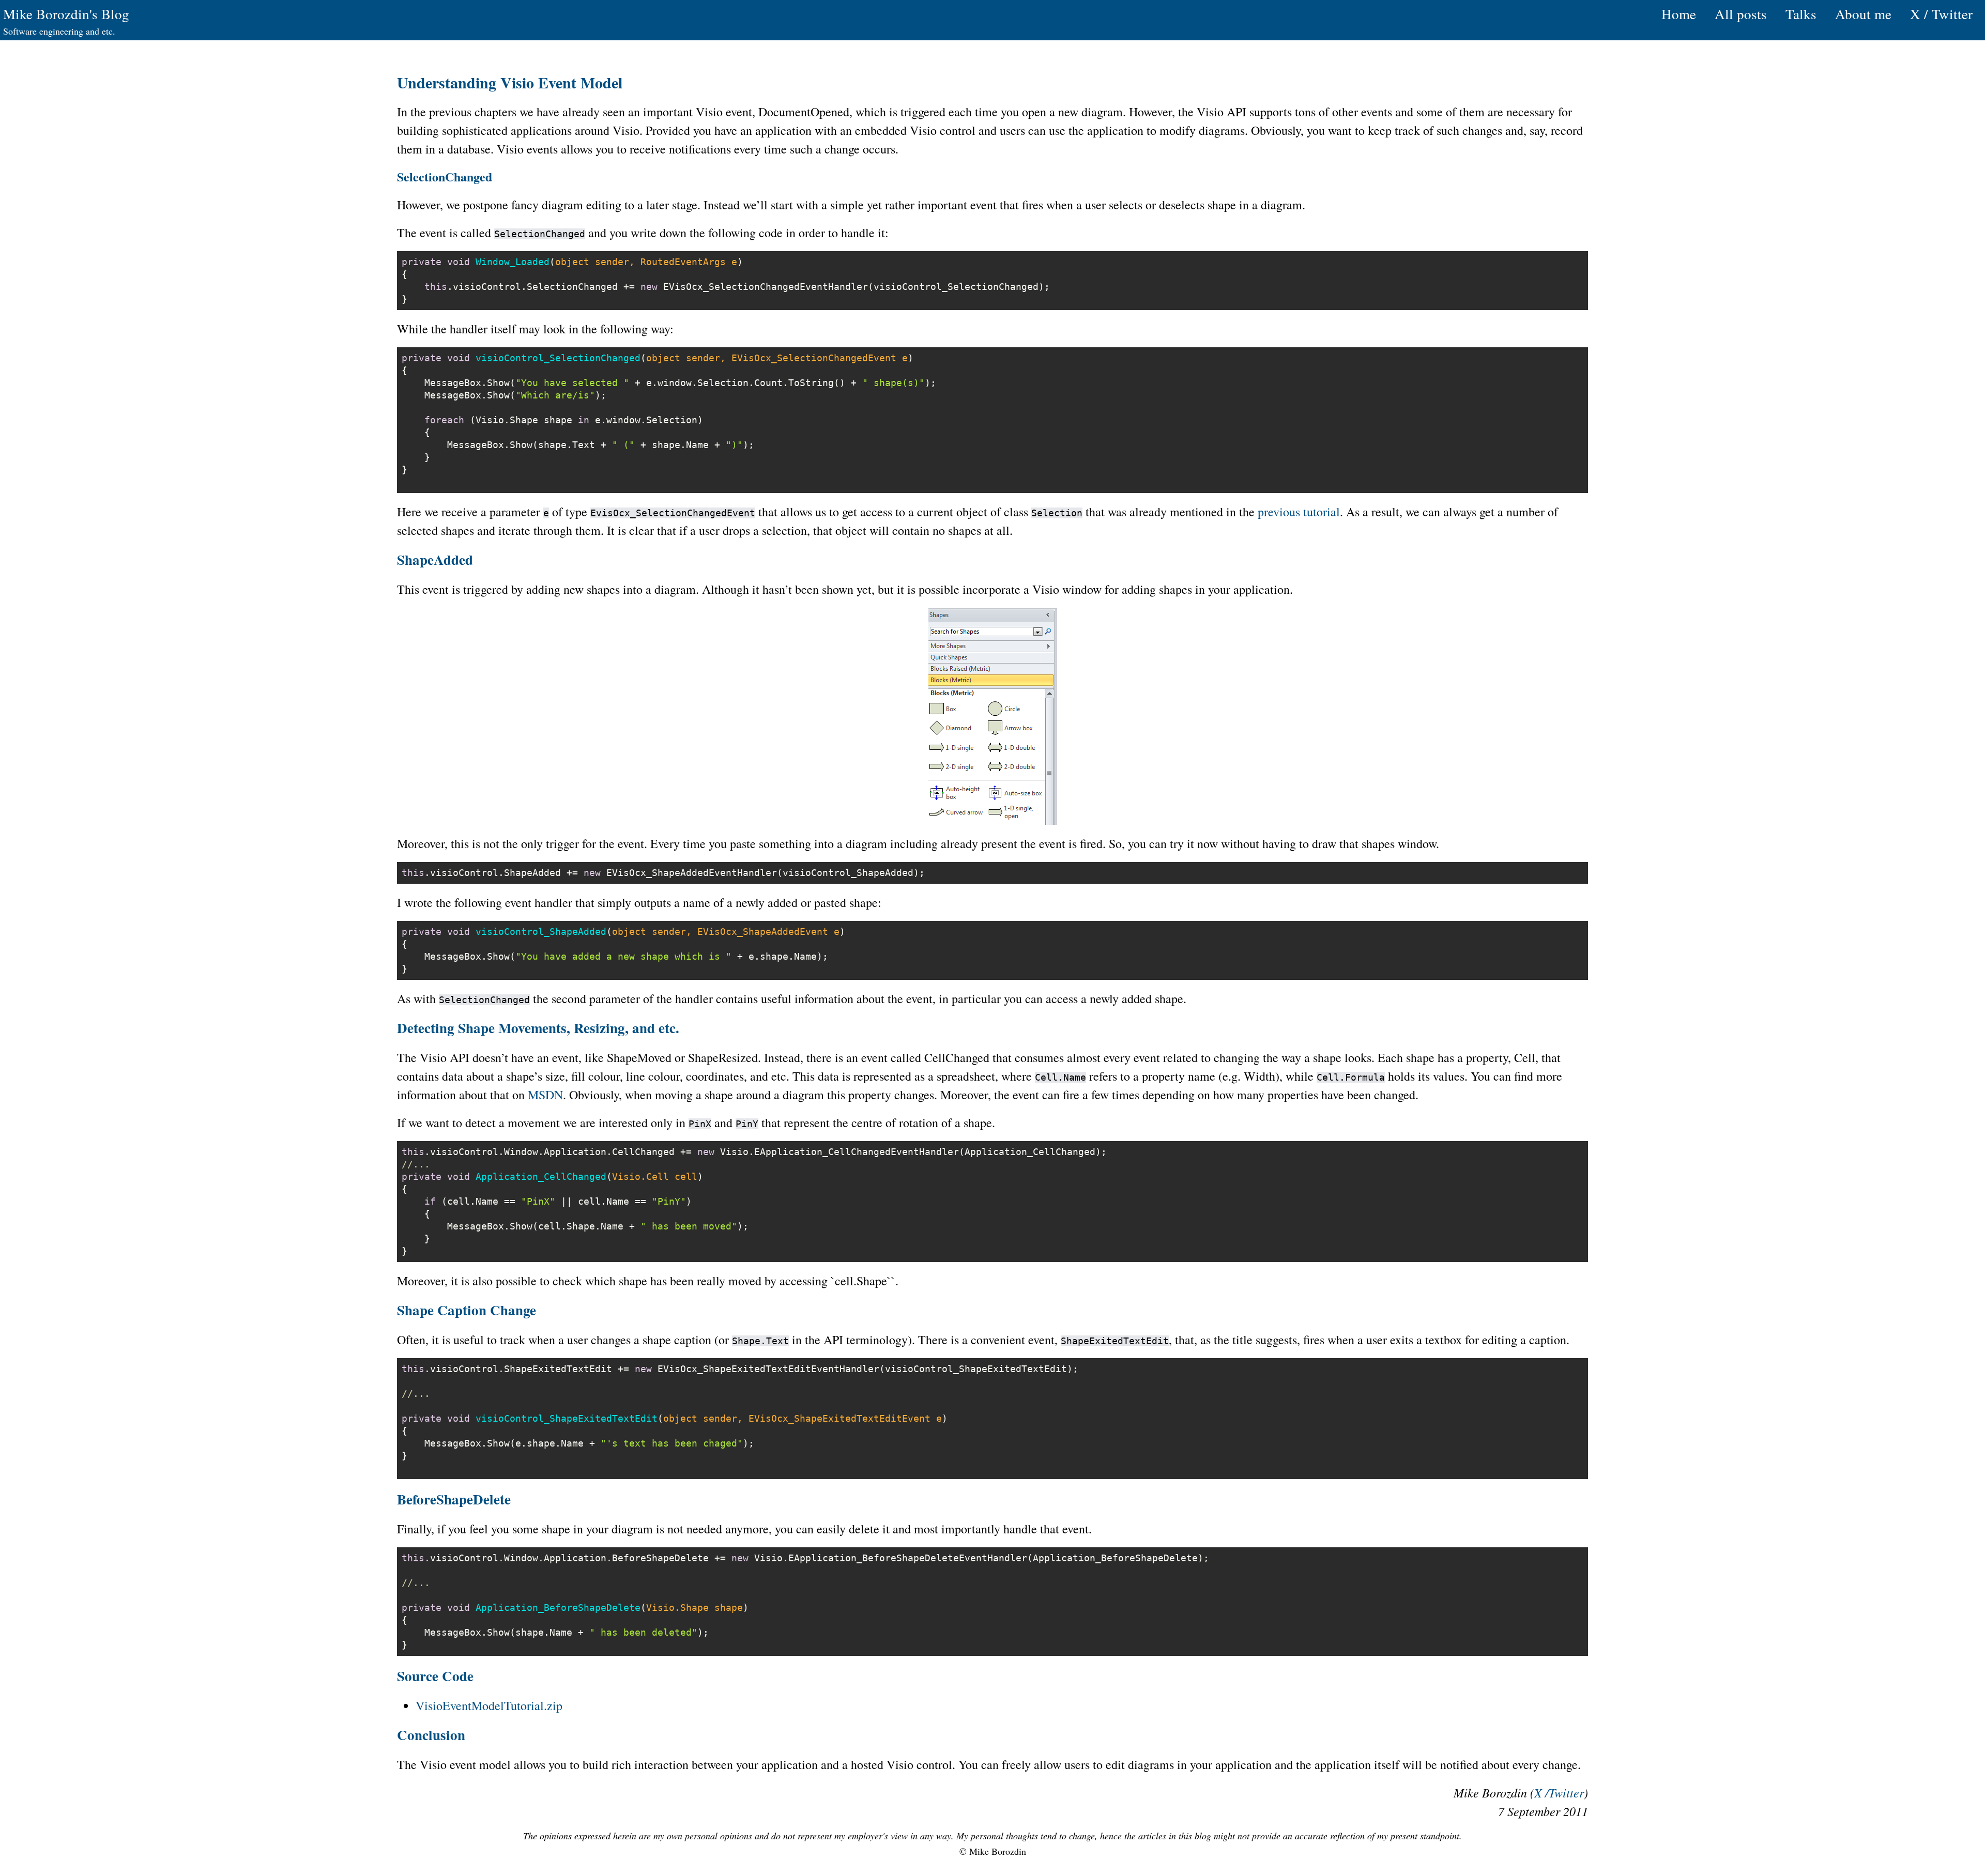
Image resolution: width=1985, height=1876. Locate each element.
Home (1679, 14)
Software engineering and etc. (59, 31)
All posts (1741, 14)
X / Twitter (1941, 14)
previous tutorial (1299, 512)
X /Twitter (1559, 1792)
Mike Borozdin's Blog (66, 14)
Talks (1801, 14)
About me (1863, 14)
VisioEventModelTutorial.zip (489, 1705)
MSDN (545, 1095)
